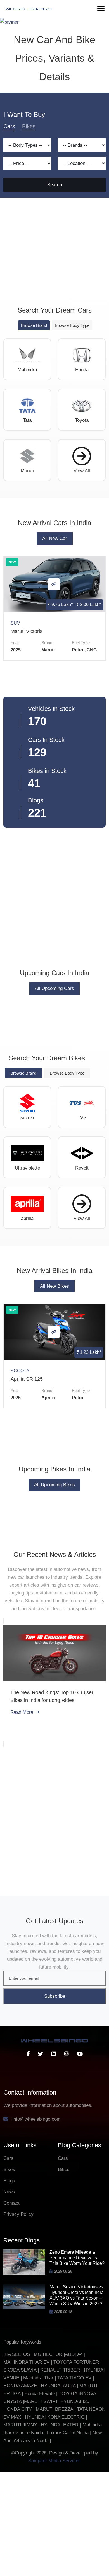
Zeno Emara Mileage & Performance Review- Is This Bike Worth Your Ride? (77, 2362)
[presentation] (6, 720)
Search (55, 289)
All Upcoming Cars (54, 1092)
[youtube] (80, 2158)
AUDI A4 (74, 2458)
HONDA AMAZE (20, 2490)
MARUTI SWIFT (42, 2505)
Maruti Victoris (27, 735)
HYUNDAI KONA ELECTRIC (55, 2521)
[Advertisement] (54, 348)
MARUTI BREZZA (55, 2513)
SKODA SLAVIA (20, 2474)
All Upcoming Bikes (54, 1589)
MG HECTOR (48, 2458)
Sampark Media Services (54, 2565)
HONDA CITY (18, 2513)
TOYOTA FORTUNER (77, 2466)
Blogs (9, 2285)
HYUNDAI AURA (58, 2490)
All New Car (55, 642)
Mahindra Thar (38, 2482)
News (9, 2296)
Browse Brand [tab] (34, 429)
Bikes (9, 2273)
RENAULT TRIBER (60, 2474)
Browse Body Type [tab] (72, 429)
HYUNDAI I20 (75, 2505)
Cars (8, 2262)
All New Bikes (54, 1390)
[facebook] (28, 2158)
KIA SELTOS (17, 2458)
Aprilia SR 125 (27, 1483)
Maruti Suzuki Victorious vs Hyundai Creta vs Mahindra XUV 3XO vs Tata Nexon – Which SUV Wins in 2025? (77, 2399)
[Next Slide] (99, 1790)
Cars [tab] (9, 230)
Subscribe (55, 2100)
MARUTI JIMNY (20, 2529)
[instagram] (67, 2158)
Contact (11, 2307)
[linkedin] (54, 2158)
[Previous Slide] (10, 1790)
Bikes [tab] (29, 230)
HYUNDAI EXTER (60, 2529)
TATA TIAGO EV (75, 2482)
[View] (54, 688)
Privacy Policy (18, 2318)
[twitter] (41, 2158)
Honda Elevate (40, 2497)
